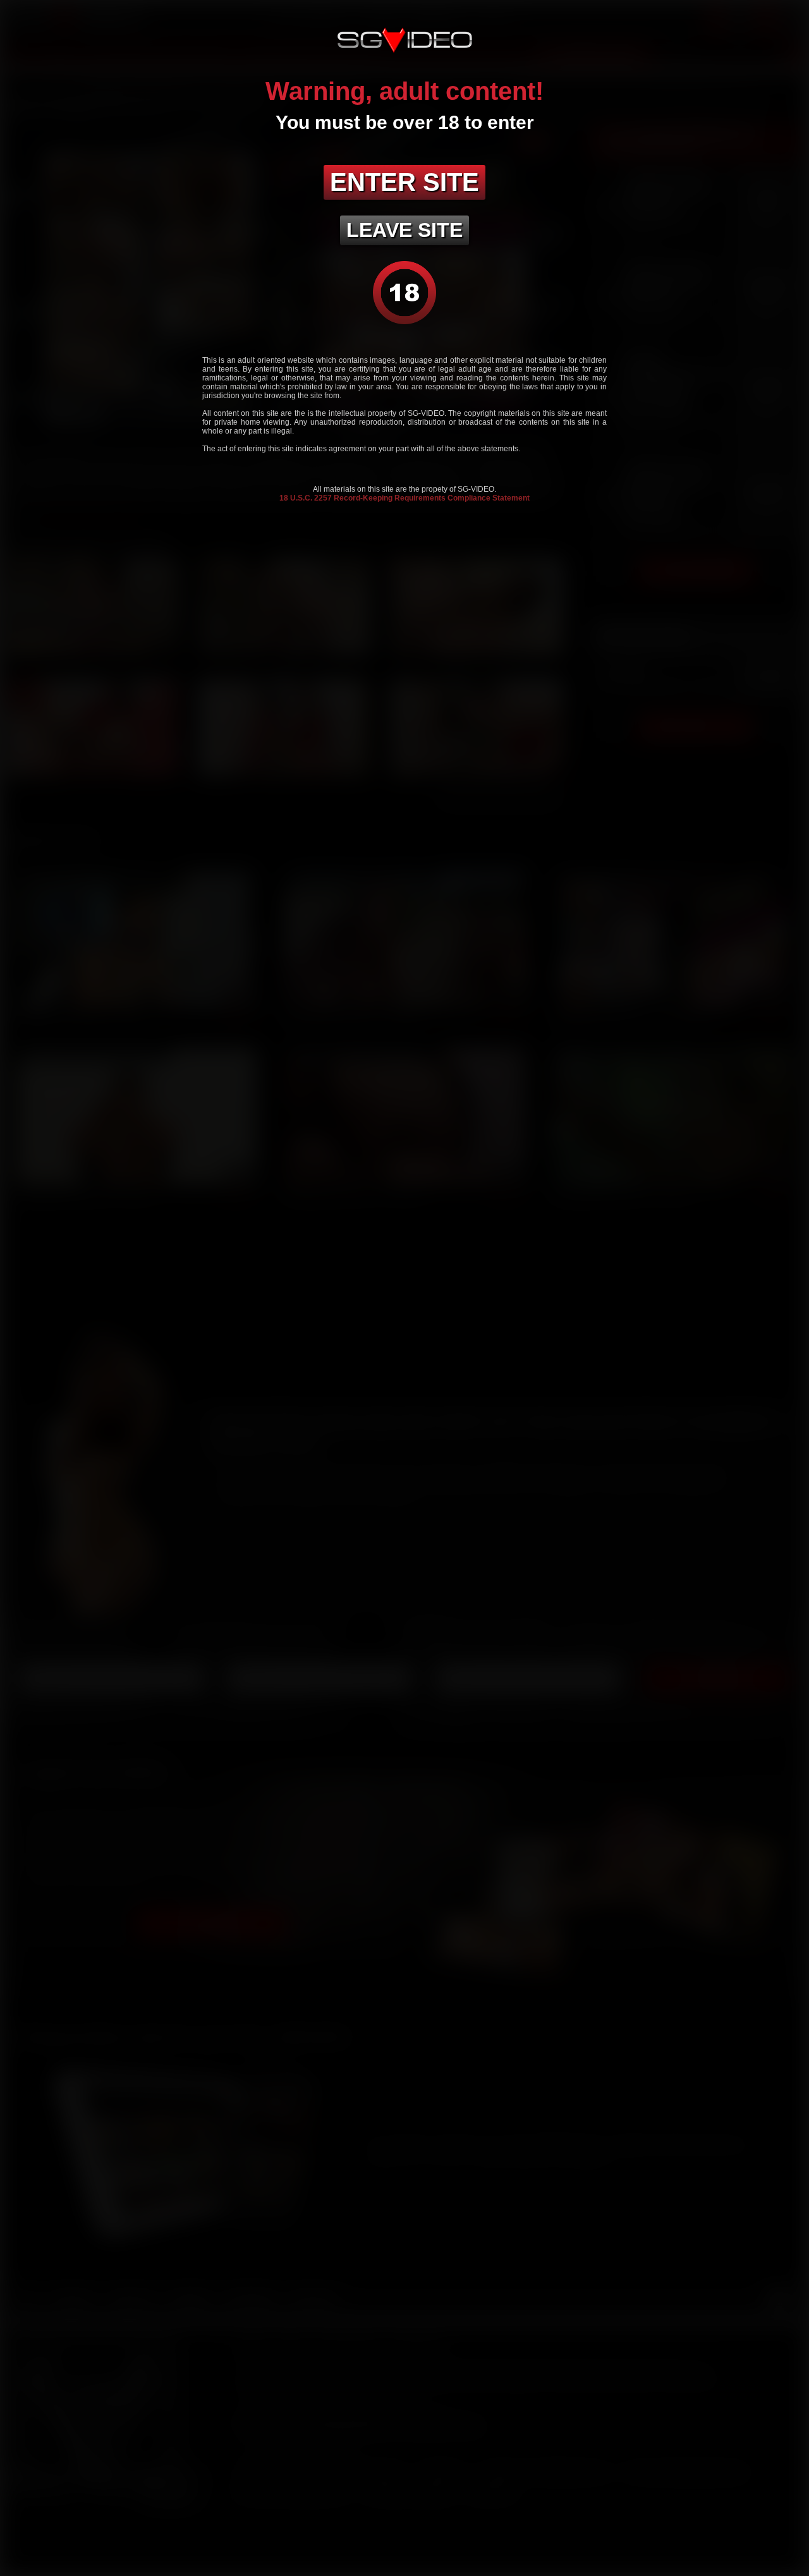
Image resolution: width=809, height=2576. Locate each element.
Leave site (404, 230)
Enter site (404, 182)
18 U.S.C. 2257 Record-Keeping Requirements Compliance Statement (404, 498)
